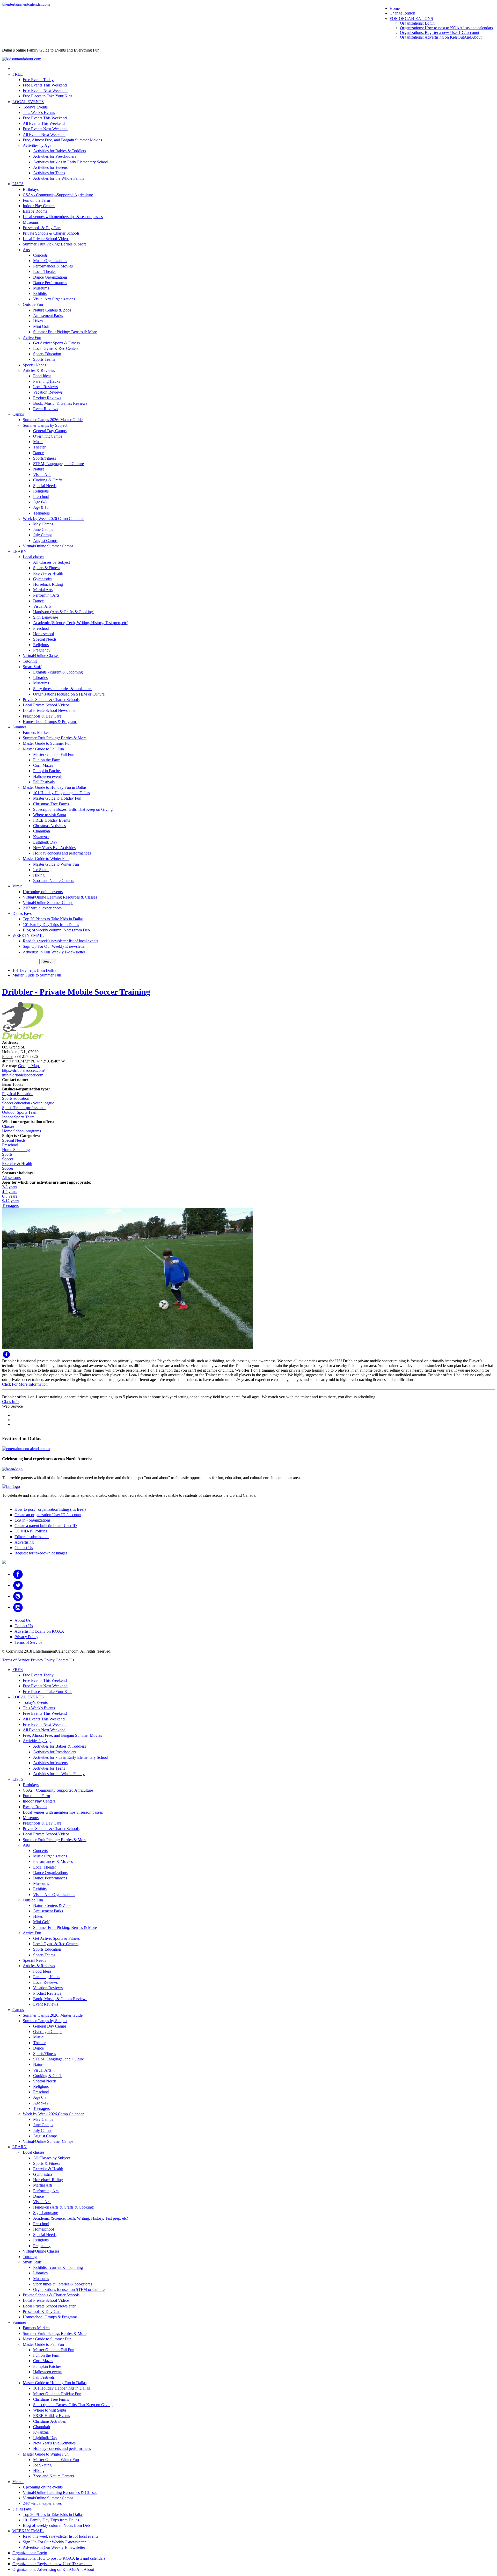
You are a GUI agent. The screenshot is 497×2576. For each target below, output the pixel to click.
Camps (18, 414)
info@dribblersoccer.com (23, 1075)
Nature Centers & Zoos (52, 310)
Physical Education (18, 1094)
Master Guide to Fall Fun (43, 749)
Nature (39, 469)
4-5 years (10, 1192)
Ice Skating (42, 870)
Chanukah (42, 831)
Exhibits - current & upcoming (58, 672)
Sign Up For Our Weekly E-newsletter (54, 946)
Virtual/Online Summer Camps (48, 546)
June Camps (43, 529)
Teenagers (41, 513)
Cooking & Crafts (48, 480)
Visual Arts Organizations (54, 299)
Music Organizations (50, 261)
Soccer (8, 1159)
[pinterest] (18, 1596)
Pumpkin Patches (47, 771)
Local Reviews (45, 387)
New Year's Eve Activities (54, 848)
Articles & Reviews (39, 370)
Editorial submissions (32, 1537)
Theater (39, 447)
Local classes (34, 557)
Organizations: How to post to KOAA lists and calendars (446, 28)
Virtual (18, 886)
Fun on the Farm (36, 200)
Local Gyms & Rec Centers (56, 348)
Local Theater (45, 272)
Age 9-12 (41, 507)
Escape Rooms (35, 211)
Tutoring (30, 661)
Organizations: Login (417, 23)
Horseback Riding (48, 584)
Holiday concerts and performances (62, 853)
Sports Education (47, 354)
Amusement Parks (48, 316)
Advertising (24, 1542)
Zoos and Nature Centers (54, 881)
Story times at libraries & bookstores (63, 689)
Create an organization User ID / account (48, 1515)
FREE (18, 74)
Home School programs (21, 1131)
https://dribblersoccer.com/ (23, 1070)
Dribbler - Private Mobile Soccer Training (76, 992)
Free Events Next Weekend (45, 91)
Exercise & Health (48, 573)
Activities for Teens (49, 173)
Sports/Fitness (45, 458)
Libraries (40, 678)
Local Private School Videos (46, 239)
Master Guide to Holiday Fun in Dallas (55, 787)
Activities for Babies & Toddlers (60, 151)
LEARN (20, 551)
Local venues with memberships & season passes (63, 217)
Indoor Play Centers (39, 206)
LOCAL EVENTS (28, 102)
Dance (38, 453)
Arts (26, 250)
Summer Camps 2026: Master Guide (53, 420)
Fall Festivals (44, 782)
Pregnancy (42, 650)
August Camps (45, 541)
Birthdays (31, 189)
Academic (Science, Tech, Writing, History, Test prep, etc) (81, 623)
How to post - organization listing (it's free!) (50, 1509)
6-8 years (10, 1196)
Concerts (40, 255)
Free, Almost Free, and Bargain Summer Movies (62, 140)
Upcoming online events (43, 892)
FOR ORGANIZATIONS (411, 19)
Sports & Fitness (47, 568)
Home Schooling (16, 1150)
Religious (41, 491)
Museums (31, 222)
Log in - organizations (32, 1520)
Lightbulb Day (45, 842)
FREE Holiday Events (52, 820)
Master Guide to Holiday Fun (57, 798)
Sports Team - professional (24, 1108)
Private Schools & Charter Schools (51, 233)
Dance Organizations (50, 277)
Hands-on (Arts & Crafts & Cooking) (64, 612)
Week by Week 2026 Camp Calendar (53, 519)
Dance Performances (50, 283)
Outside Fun (33, 304)
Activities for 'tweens (50, 167)
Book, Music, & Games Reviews (60, 403)
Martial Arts (43, 590)
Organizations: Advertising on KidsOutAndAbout (441, 37)
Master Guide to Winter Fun (46, 859)
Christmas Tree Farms (51, 804)
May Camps (43, 524)
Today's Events (35, 107)
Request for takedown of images (41, 1553)
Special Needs (34, 365)
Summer (19, 727)
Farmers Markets (36, 732)
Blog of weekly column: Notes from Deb (56, 930)
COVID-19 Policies (31, 1531)
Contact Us (24, 1548)
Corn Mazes (43, 765)
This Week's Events (39, 113)
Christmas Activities (49, 826)
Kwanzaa (41, 837)
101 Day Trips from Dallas (34, 970)
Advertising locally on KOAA (39, 1631)
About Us (23, 1620)
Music (38, 442)
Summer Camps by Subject (45, 425)
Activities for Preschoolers (55, 156)
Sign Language (46, 617)
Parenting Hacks (47, 381)
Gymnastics (43, 579)
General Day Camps (50, 431)
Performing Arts (46, 595)
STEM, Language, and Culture (59, 464)
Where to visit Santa (50, 815)
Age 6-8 (40, 502)
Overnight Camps (48, 436)
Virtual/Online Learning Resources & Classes (60, 897)
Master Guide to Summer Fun (47, 743)
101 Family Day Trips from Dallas (51, 925)
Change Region (402, 13)
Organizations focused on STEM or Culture (69, 694)
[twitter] (18, 1585)
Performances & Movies (53, 266)
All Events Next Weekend (44, 135)
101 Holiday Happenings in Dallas (61, 793)
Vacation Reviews (48, 392)
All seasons (11, 1178)
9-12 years (11, 1201)
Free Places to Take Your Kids (47, 96)
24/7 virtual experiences (42, 908)
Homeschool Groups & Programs (50, 722)
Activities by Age (37, 145)
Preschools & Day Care (42, 228)
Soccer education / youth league (28, 1103)
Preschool (41, 497)
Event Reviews (46, 409)
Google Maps (29, 1066)
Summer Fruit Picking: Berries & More (55, 244)
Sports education (16, 1098)
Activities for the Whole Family (59, 178)
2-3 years (10, 1187)
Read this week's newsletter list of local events (60, 941)
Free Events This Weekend (45, 85)
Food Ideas (42, 376)
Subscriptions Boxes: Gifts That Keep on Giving (73, 809)
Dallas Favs (22, 913)
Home (395, 8)
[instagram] (18, 1607)
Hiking (39, 875)
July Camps (43, 535)
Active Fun (32, 338)
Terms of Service (28, 1642)
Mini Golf (41, 326)
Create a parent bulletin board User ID (46, 1526)
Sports (7, 1154)
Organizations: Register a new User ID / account (440, 32)
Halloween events (48, 776)
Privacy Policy (26, 1637)
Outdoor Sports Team (20, 1112)
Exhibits (40, 294)
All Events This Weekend (44, 123)
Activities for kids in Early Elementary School (71, 162)
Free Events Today (38, 80)
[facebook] (18, 1574)
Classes (8, 1126)
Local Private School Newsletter (49, 710)
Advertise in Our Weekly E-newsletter (54, 952)
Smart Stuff (32, 667)
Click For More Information (25, 1384)
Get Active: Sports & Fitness (56, 343)
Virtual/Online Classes (41, 656)
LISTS (18, 184)
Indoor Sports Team (18, 1117)
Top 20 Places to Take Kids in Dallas (53, 919)
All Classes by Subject (52, 562)
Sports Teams (44, 359)
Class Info (10, 1402)
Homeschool (43, 634)
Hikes (38, 321)
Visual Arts (42, 475)
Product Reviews (47, 398)
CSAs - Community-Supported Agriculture (58, 195)
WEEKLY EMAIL (28, 935)
